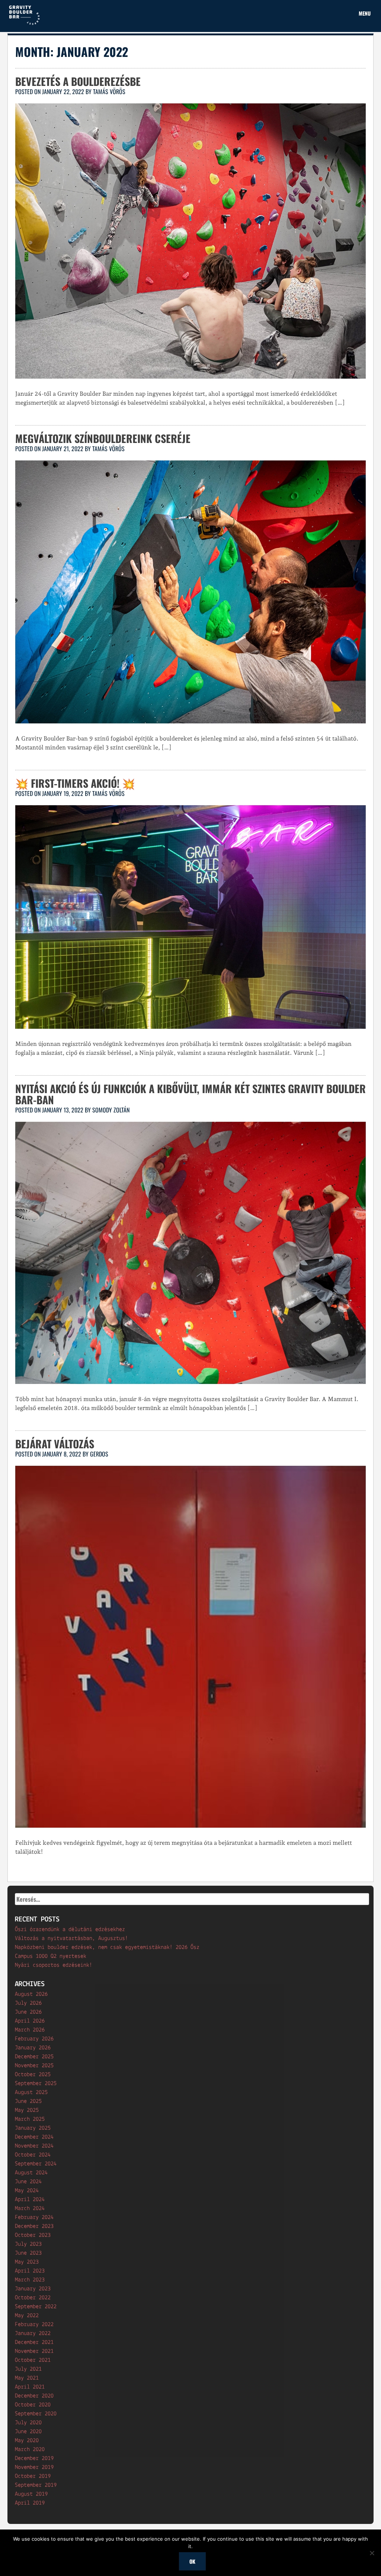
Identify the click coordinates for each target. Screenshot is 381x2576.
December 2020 (34, 2396)
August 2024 (31, 2173)
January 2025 (33, 2128)
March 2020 (30, 2450)
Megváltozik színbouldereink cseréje (103, 438)
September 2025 (36, 2084)
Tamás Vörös (109, 91)
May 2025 (27, 2110)
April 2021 (30, 2387)
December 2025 (34, 2057)
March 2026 (30, 2030)
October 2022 (33, 2298)
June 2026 (28, 2012)
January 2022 (33, 2334)
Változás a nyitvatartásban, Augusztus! (71, 1939)
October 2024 (33, 2155)
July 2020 (28, 2423)
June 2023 (28, 2253)
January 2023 (33, 2289)
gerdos (99, 1454)
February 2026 (34, 2039)
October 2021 (33, 2360)
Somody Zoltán (111, 1110)
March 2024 (30, 2209)
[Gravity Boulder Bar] (24, 24)
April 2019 (30, 2503)
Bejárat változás (55, 1444)
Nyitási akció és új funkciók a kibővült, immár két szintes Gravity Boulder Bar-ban (190, 1094)
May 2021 (27, 2378)
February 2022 (34, 2325)
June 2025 (28, 2101)
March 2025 (30, 2119)
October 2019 (33, 2476)
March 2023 (30, 2280)
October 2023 (33, 2235)
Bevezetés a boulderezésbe (78, 81)
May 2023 (27, 2262)
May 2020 (27, 2441)
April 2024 (30, 2200)
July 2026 (28, 2003)
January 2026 (33, 2048)
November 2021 (34, 2351)
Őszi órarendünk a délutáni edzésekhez (70, 1930)
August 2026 (31, 1994)
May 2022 (27, 2316)
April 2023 (30, 2271)
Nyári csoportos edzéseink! (54, 1965)
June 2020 (28, 2432)
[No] (372, 2553)
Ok (192, 2561)
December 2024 (34, 2137)
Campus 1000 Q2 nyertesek (51, 1956)
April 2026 (30, 2021)
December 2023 (34, 2226)
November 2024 (34, 2146)
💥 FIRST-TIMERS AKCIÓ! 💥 (75, 783)
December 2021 (34, 2342)
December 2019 (34, 2458)
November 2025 (34, 2066)
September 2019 (36, 2485)
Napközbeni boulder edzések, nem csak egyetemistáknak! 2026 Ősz (107, 1947)
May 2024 (27, 2191)
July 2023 (28, 2244)
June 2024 (28, 2182)
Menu (365, 13)
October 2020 (33, 2405)
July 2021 (28, 2369)
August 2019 (31, 2494)
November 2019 (34, 2467)
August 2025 (31, 2092)
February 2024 (34, 2217)
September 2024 (36, 2164)
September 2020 (36, 2414)
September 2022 (36, 2307)
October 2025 (33, 2075)
